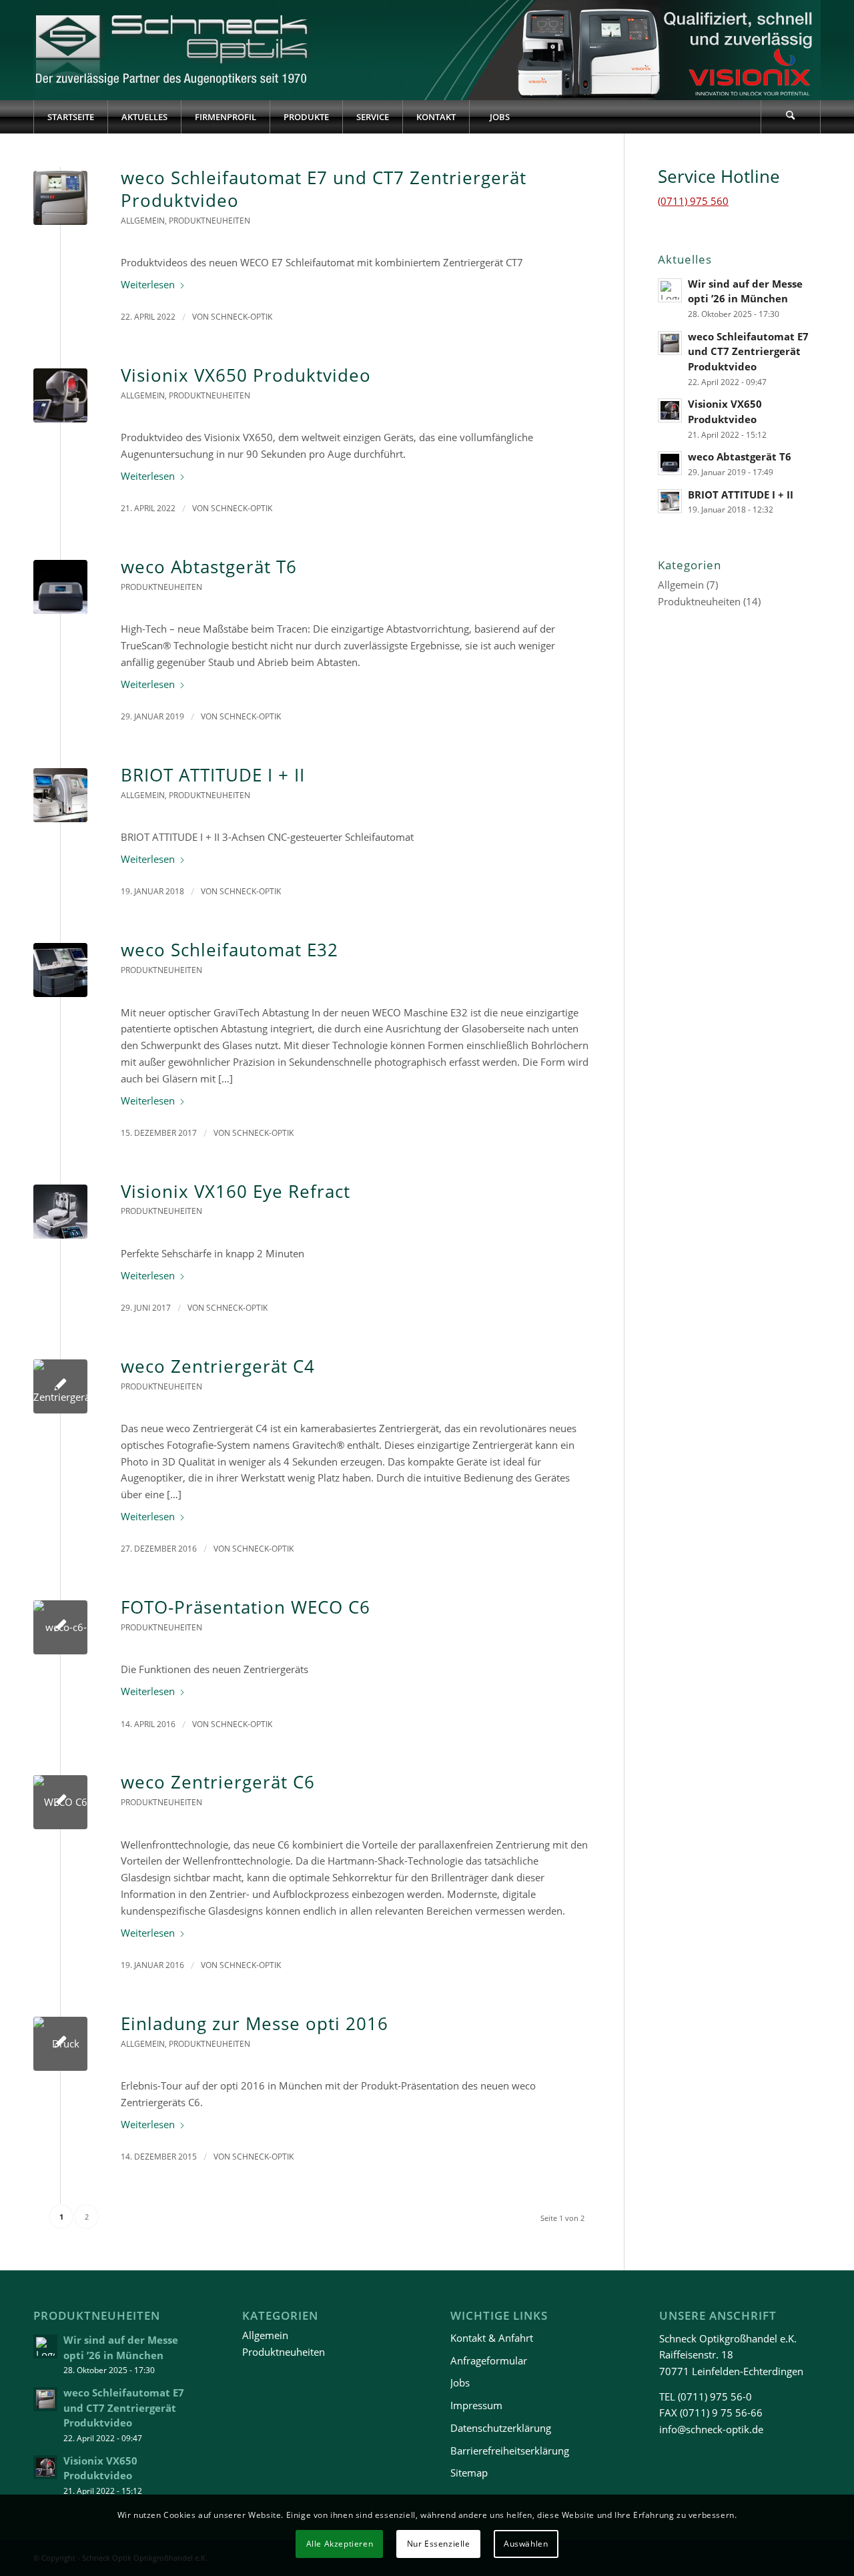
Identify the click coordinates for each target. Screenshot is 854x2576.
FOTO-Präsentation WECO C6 (246, 1607)
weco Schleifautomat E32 (230, 950)
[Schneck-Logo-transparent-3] (173, 50)
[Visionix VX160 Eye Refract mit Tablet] (60, 1212)
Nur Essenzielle (439, 2544)
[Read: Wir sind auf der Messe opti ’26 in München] (670, 290)
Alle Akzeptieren (340, 2544)
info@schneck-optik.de (711, 2429)
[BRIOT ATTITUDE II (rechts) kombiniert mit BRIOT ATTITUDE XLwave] (60, 795)
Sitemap (469, 2473)
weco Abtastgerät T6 (209, 567)
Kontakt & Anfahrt (492, 2338)
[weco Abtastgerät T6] (60, 587)
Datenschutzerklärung (501, 2428)
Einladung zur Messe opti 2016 (255, 2023)
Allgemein (143, 221)
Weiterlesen (148, 284)
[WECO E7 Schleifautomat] (60, 198)
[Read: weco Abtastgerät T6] (670, 463)
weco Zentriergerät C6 (218, 1782)
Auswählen (526, 2544)
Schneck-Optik (242, 317)
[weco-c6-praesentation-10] (60, 1627)
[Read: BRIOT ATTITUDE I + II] (670, 501)
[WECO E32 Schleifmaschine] (60, 970)
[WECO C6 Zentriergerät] (60, 1802)
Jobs (460, 2382)
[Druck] (60, 2044)
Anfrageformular (489, 2360)
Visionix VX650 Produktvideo (246, 375)
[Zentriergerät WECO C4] (60, 1386)
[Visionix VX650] (60, 395)
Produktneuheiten (209, 221)
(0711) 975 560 (693, 201)
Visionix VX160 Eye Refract (236, 1191)
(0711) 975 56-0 (715, 2396)
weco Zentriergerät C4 (218, 1366)
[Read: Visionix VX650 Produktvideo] (670, 410)
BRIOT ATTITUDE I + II (213, 775)
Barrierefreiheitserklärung (510, 2451)
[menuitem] (70, 117)
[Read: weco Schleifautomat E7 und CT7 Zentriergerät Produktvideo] (670, 343)
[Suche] (791, 117)
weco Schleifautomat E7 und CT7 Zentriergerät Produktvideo (324, 189)
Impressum (476, 2405)
